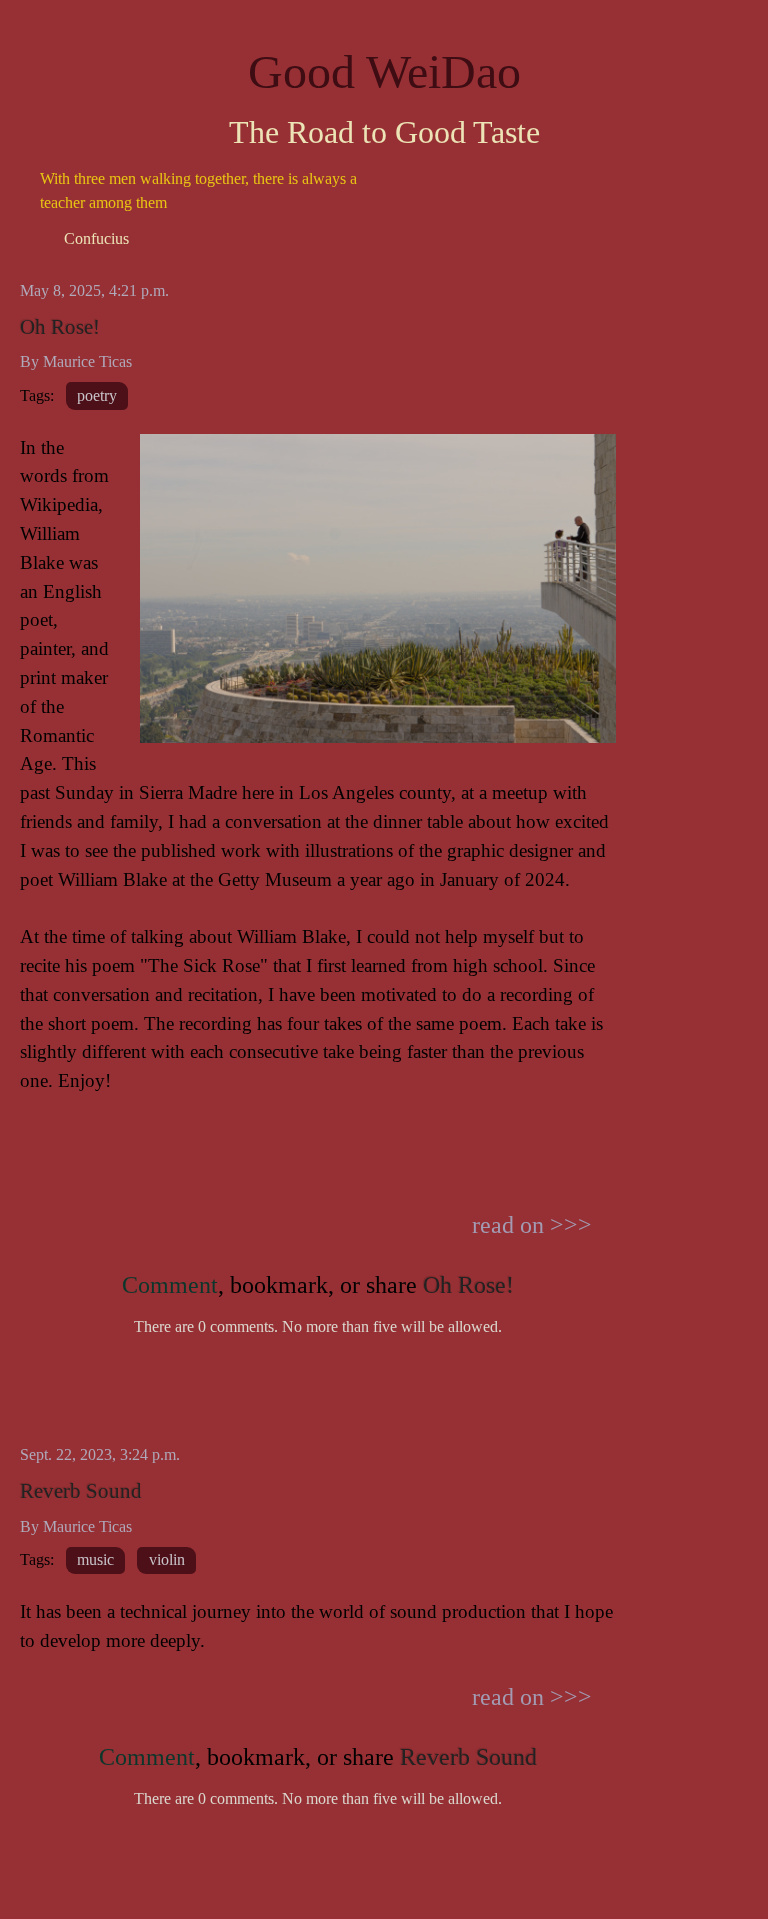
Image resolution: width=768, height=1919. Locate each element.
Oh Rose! (60, 326)
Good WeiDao (384, 71)
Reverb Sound (81, 1490)
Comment (170, 1285)
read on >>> (532, 1225)
